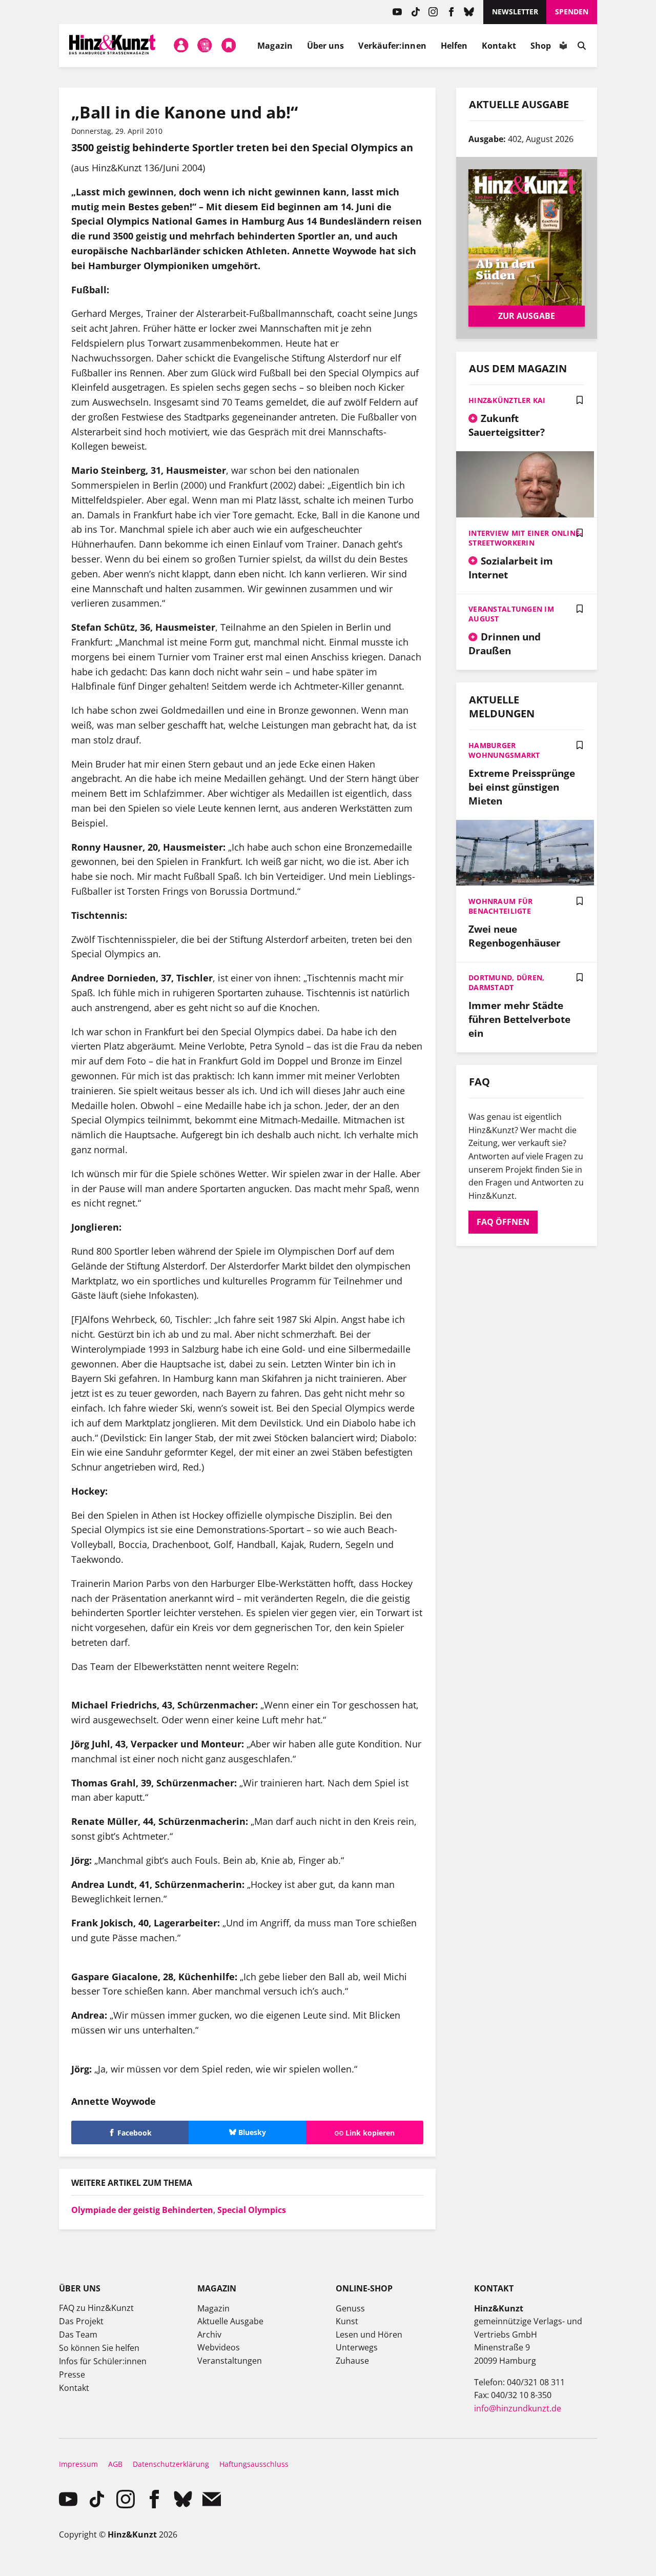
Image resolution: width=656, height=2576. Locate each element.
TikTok (415, 12)
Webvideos (219, 2347)
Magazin (275, 46)
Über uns (326, 46)
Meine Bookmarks (229, 46)
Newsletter (515, 12)
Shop (541, 46)
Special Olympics (252, 2210)
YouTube (397, 12)
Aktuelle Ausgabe (230, 2321)
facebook (451, 12)
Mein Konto (181, 46)
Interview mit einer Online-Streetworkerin (526, 538)
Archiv (209, 2334)
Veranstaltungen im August (511, 614)
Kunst (347, 2321)
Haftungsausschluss (254, 2464)
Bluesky (469, 12)
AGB (115, 2464)
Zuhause (352, 2361)
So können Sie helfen (99, 2348)
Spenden (572, 12)
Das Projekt (81, 2321)
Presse (72, 2374)
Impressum (78, 2464)
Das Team (78, 2334)
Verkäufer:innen (392, 46)
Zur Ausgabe (527, 316)
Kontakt (499, 46)
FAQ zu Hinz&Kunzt (96, 2308)
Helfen (454, 46)
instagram (433, 12)
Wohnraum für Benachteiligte (500, 906)
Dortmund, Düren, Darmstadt (506, 982)
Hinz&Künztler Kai (507, 400)
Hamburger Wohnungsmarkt (504, 750)
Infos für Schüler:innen (103, 2361)
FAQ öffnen (503, 1222)
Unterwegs (357, 2347)
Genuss (350, 2308)
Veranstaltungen (230, 2361)
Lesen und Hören (369, 2334)
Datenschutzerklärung (171, 2464)
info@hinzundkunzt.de (518, 2408)
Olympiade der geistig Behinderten (142, 2210)
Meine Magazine (205, 46)
